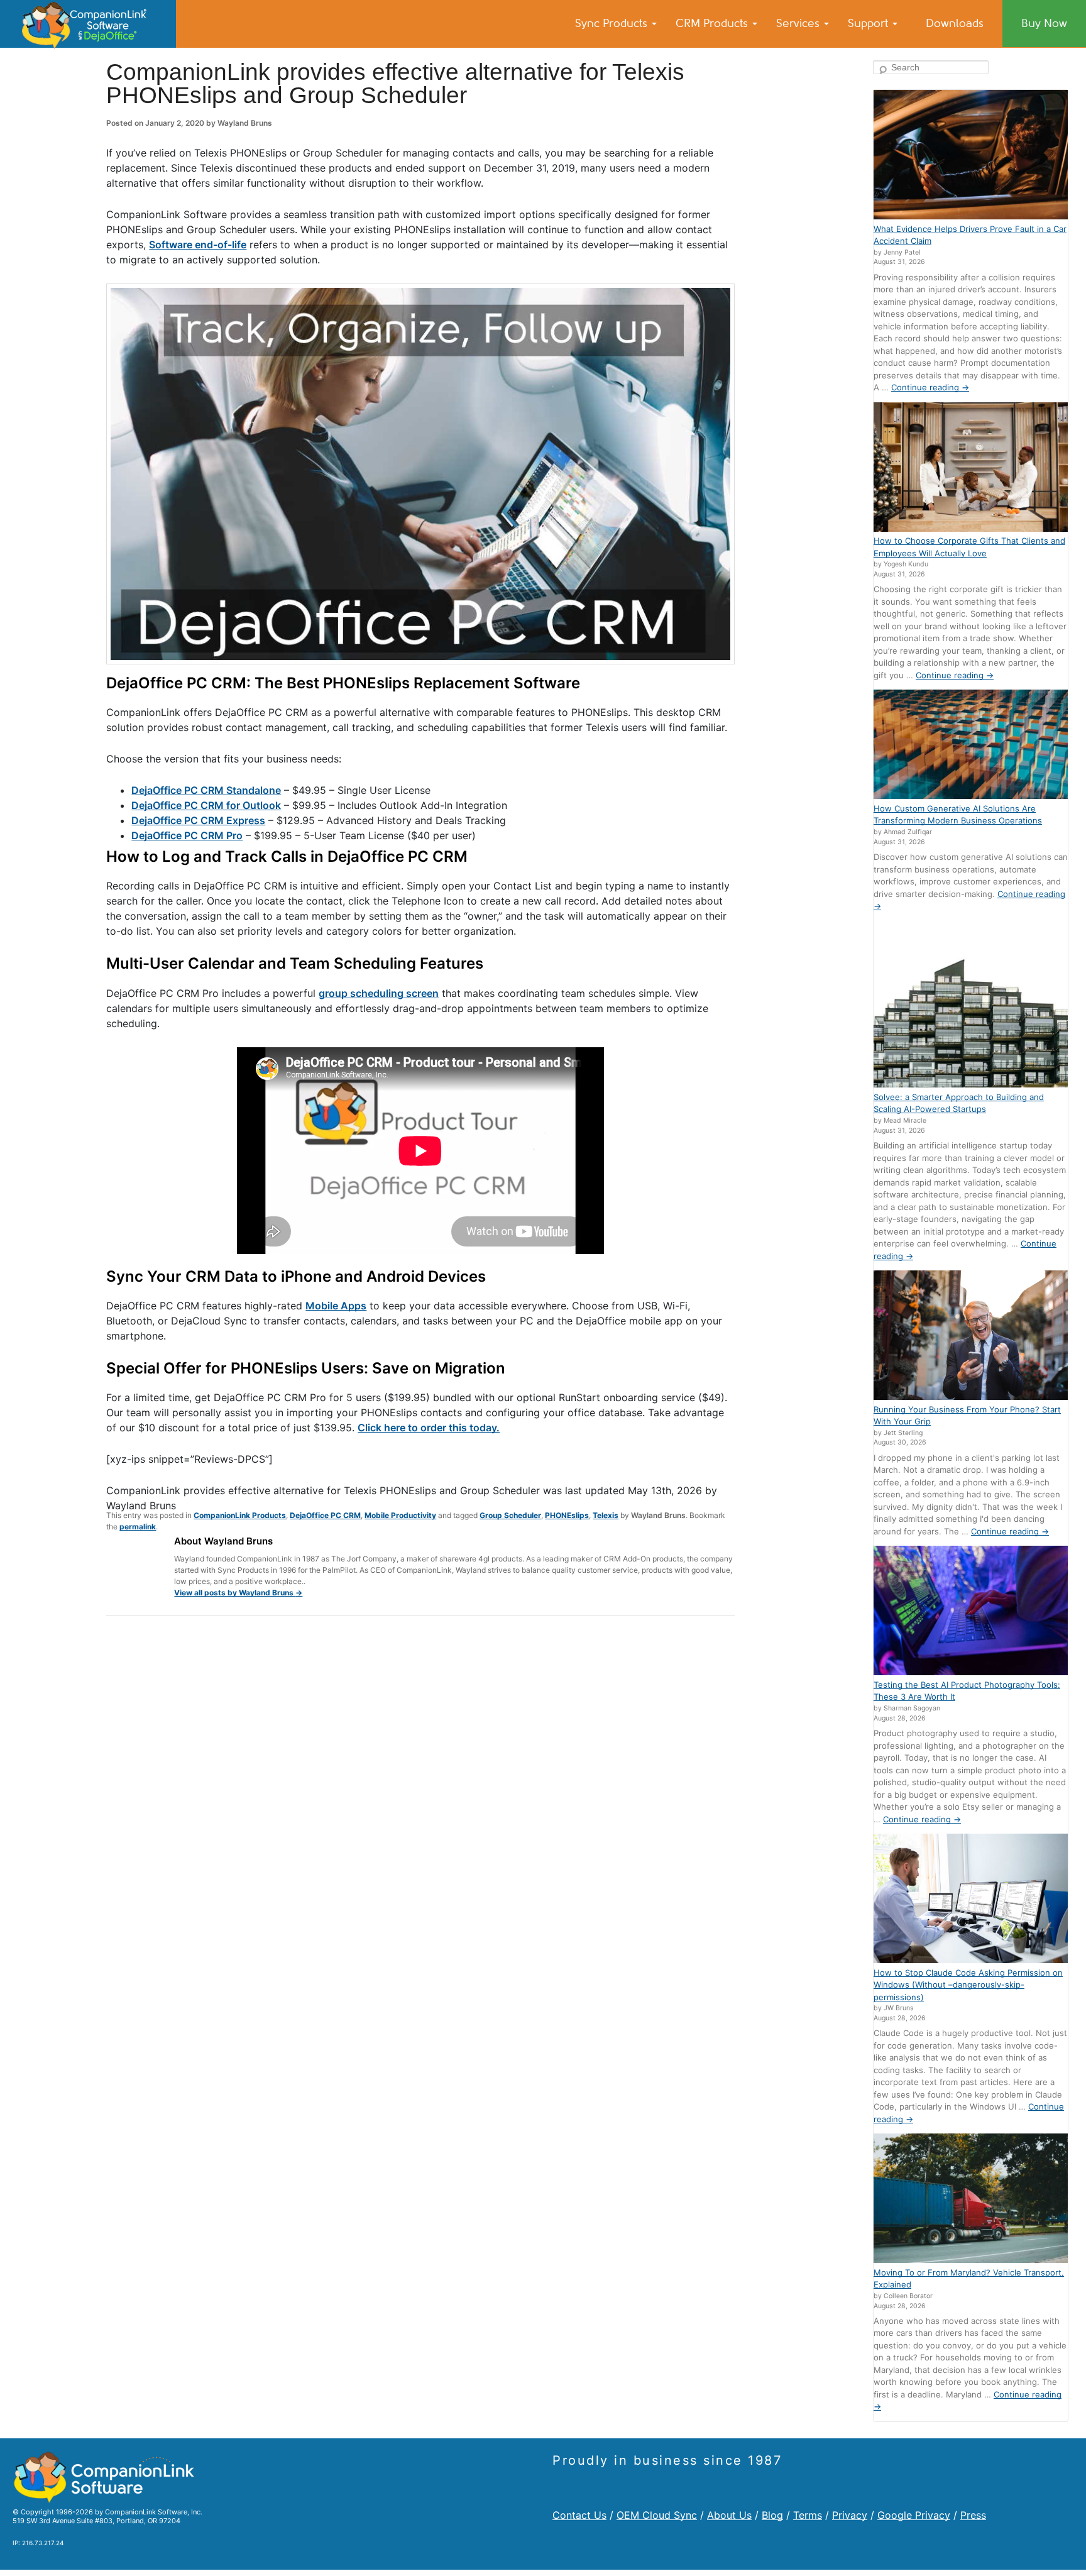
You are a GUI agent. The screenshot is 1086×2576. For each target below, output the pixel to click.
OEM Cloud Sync (657, 2515)
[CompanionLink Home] (88, 24)
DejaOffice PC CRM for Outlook (206, 805)
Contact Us (579, 2515)
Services (799, 23)
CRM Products (713, 23)
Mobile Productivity (400, 1515)
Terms (808, 2515)
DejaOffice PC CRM (325, 1515)
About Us (729, 2515)
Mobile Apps (336, 1306)
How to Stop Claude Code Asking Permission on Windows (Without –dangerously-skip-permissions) (968, 1985)
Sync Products (613, 23)
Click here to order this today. (429, 1428)
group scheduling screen (379, 993)
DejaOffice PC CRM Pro (187, 835)
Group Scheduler (510, 1515)
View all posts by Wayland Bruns (238, 1593)
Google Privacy (914, 2515)
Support (869, 23)
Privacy (850, 2515)
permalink (138, 1527)
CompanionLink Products (240, 1515)
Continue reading (930, 387)
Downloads (955, 23)
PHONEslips (567, 1515)
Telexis (606, 1515)
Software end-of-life (198, 245)
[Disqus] (420, 1789)
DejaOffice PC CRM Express (198, 820)
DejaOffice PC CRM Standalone (206, 790)
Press (973, 2515)
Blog (772, 2515)
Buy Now (1044, 23)
